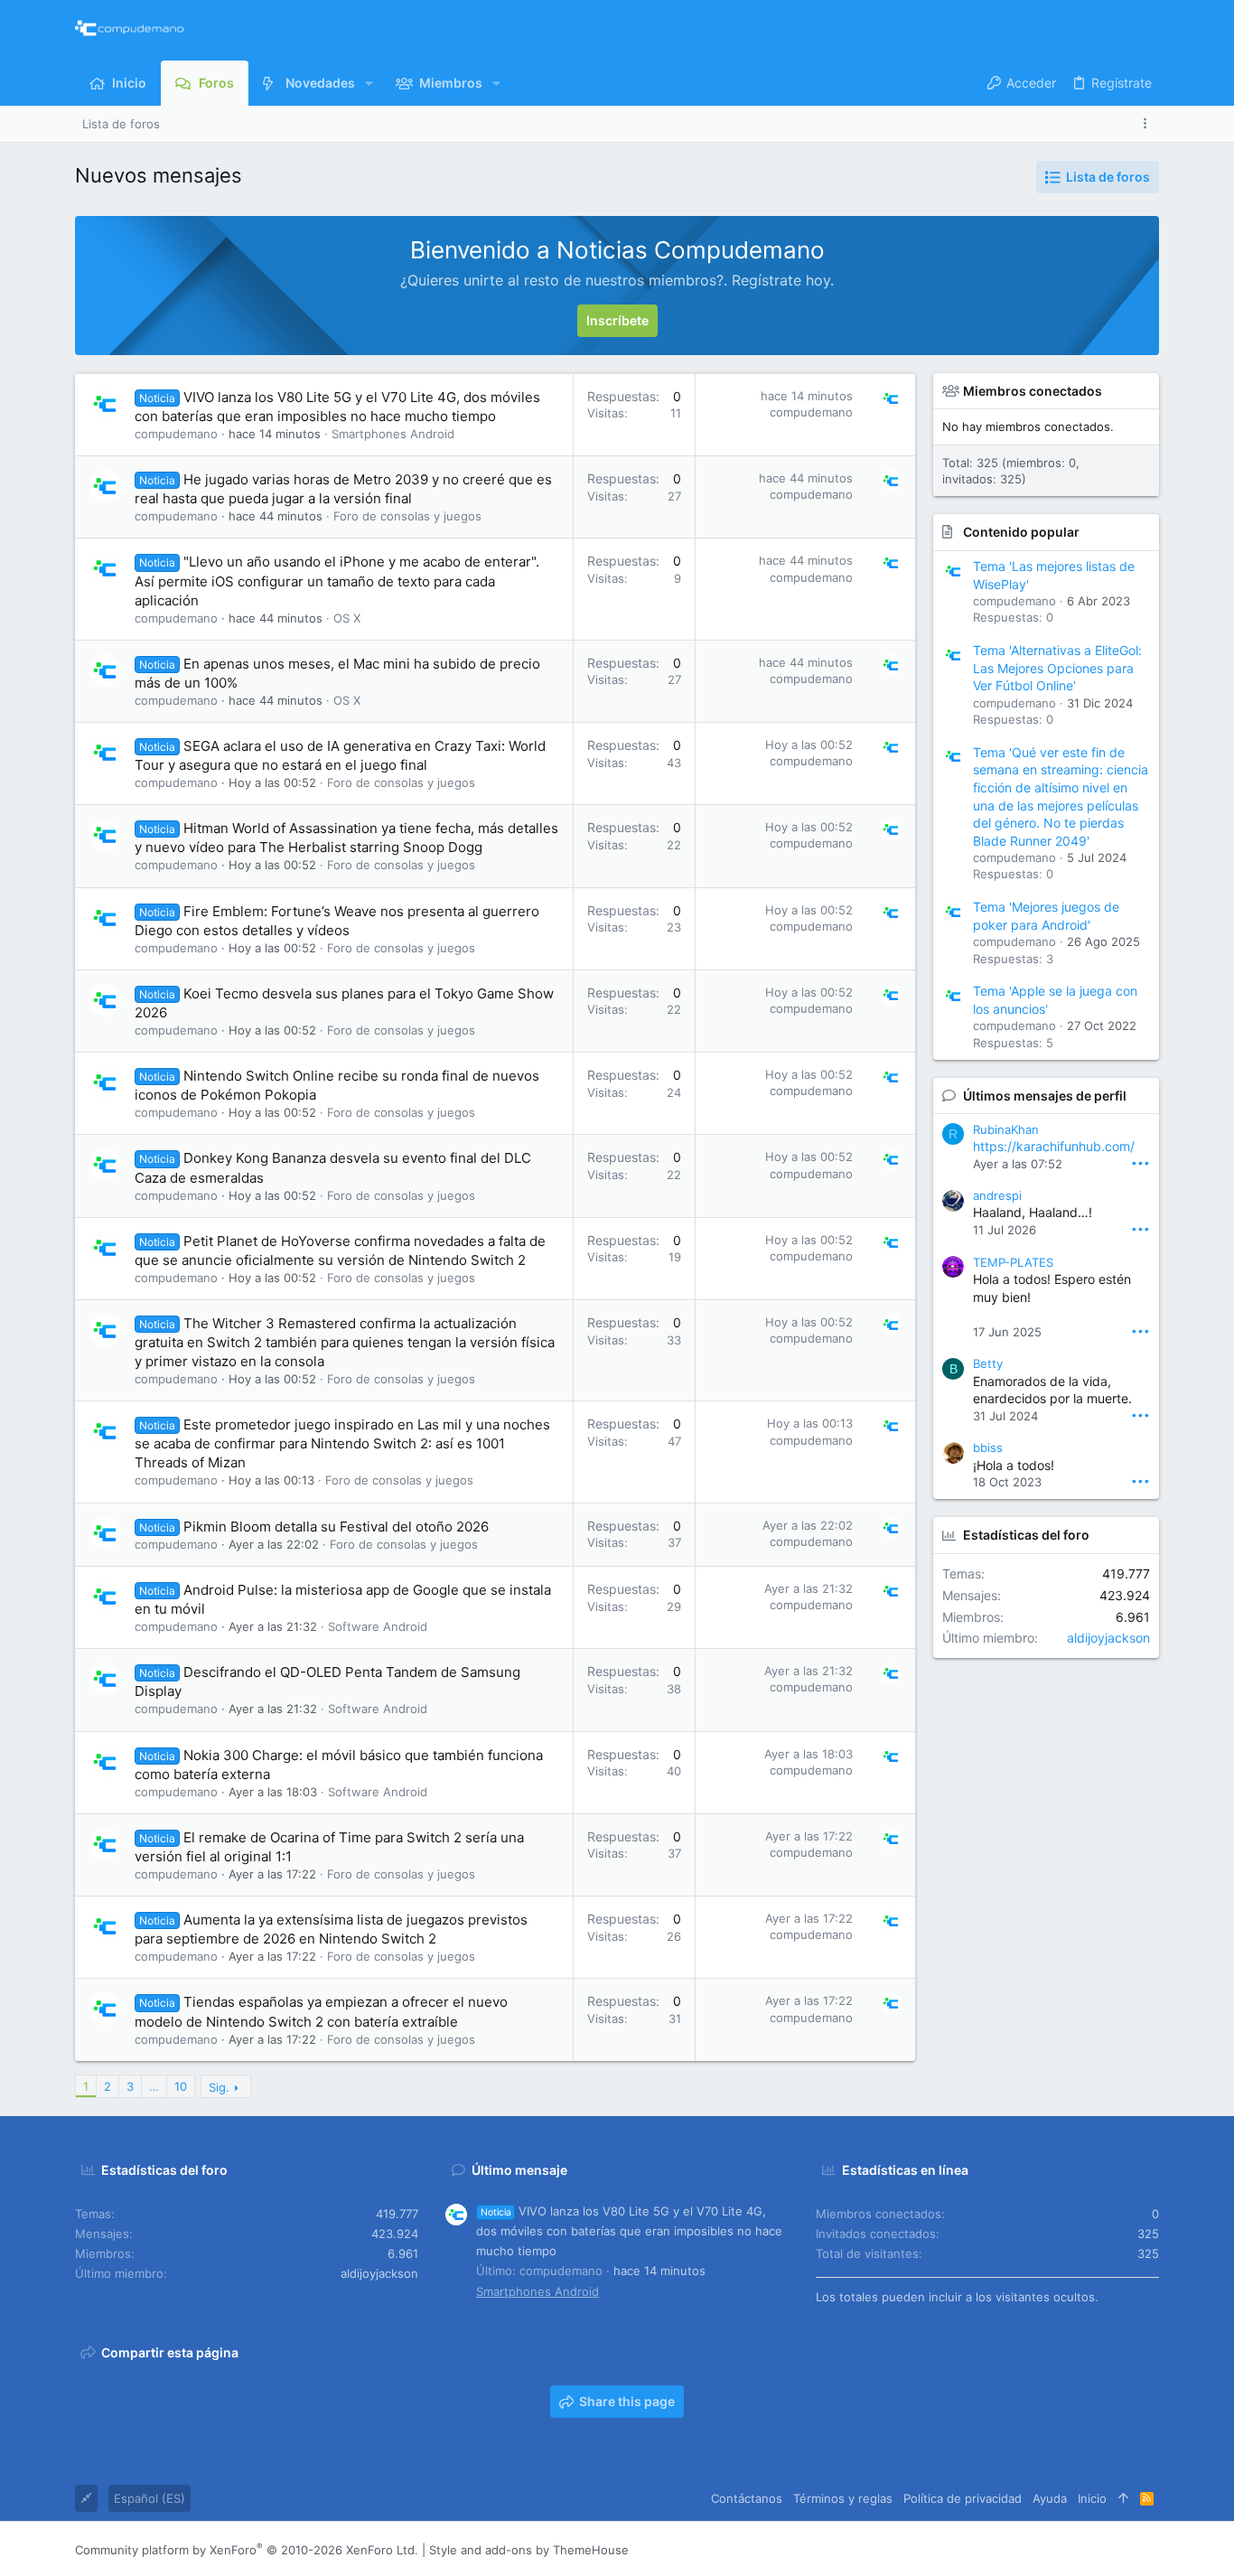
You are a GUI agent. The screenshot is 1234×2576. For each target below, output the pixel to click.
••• (1141, 1162)
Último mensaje (519, 2170)
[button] (369, 83)
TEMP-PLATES (1013, 1262)
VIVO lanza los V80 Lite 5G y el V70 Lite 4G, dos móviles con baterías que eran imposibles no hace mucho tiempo (629, 2231)
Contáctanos (747, 2498)
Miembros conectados (1033, 391)
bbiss (988, 1447)
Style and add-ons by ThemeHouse (529, 2550)
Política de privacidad (963, 2498)
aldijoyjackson (1108, 1638)
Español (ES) (150, 2498)
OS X (347, 618)
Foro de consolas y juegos (407, 516)
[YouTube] (1151, 2549)
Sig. (219, 2087)
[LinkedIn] (1097, 2549)
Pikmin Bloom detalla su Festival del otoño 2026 (336, 1527)
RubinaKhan (1006, 1129)
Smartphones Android (393, 434)
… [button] (154, 2086)
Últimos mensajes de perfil (1045, 1096)
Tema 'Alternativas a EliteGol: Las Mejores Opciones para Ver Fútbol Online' (1057, 668)
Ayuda (1050, 2498)
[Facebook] (1042, 2549)
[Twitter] (1124, 2549)
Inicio (1092, 2498)
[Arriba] (1123, 2498)
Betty (988, 1363)
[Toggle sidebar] (1148, 123)
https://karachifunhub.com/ (1054, 1146)
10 (181, 2086)
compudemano (176, 434)
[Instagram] (1070, 2549)
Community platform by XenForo (247, 2550)
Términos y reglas (843, 2498)
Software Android (378, 1626)
